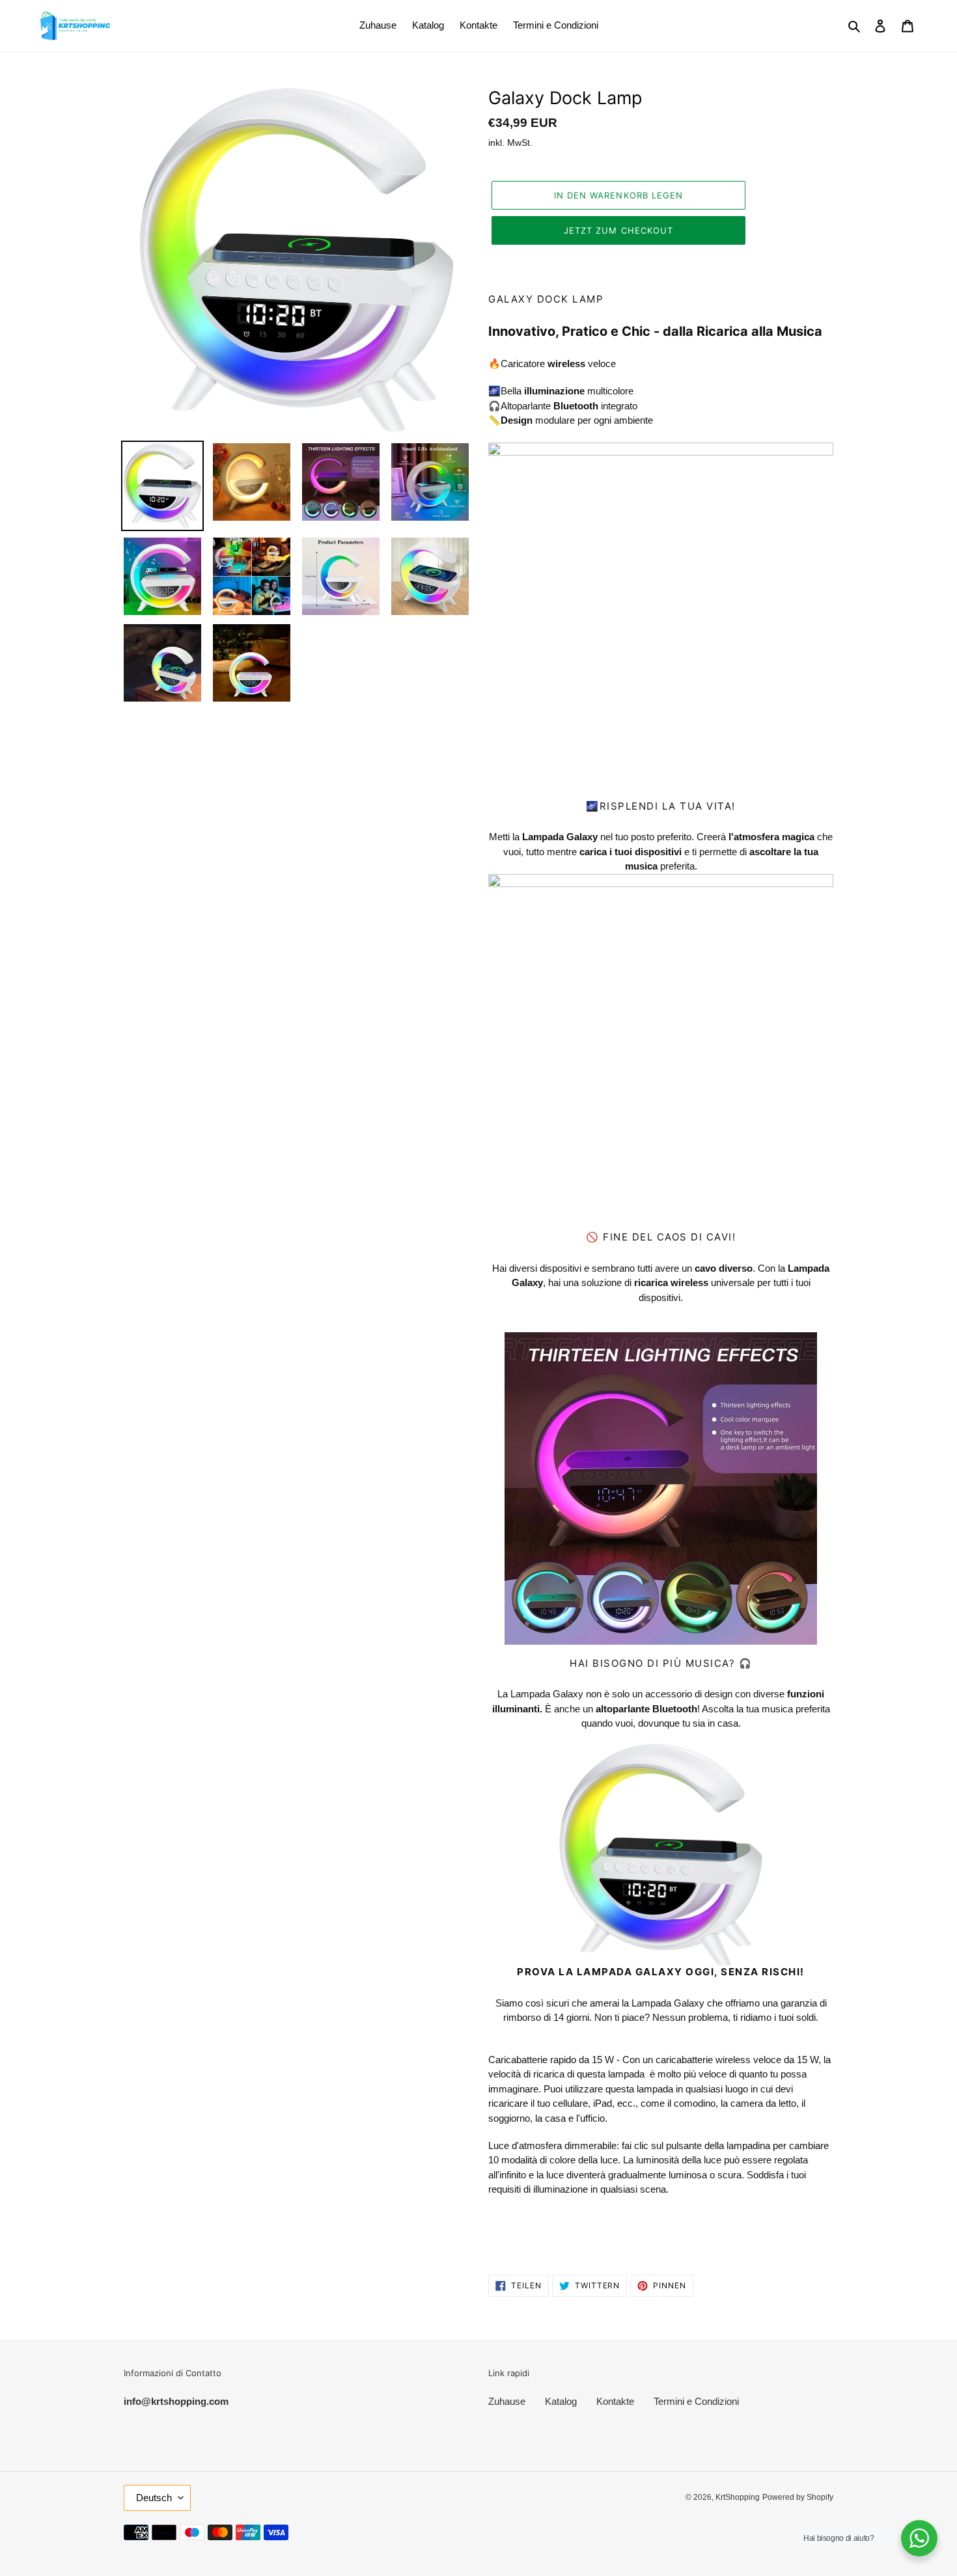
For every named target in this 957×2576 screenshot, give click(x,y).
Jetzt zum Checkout (618, 230)
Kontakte (615, 2401)
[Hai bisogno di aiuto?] (919, 2538)
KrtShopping (738, 2497)
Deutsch (154, 2498)
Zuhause (507, 2401)
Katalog (561, 2401)
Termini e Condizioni (696, 2401)
